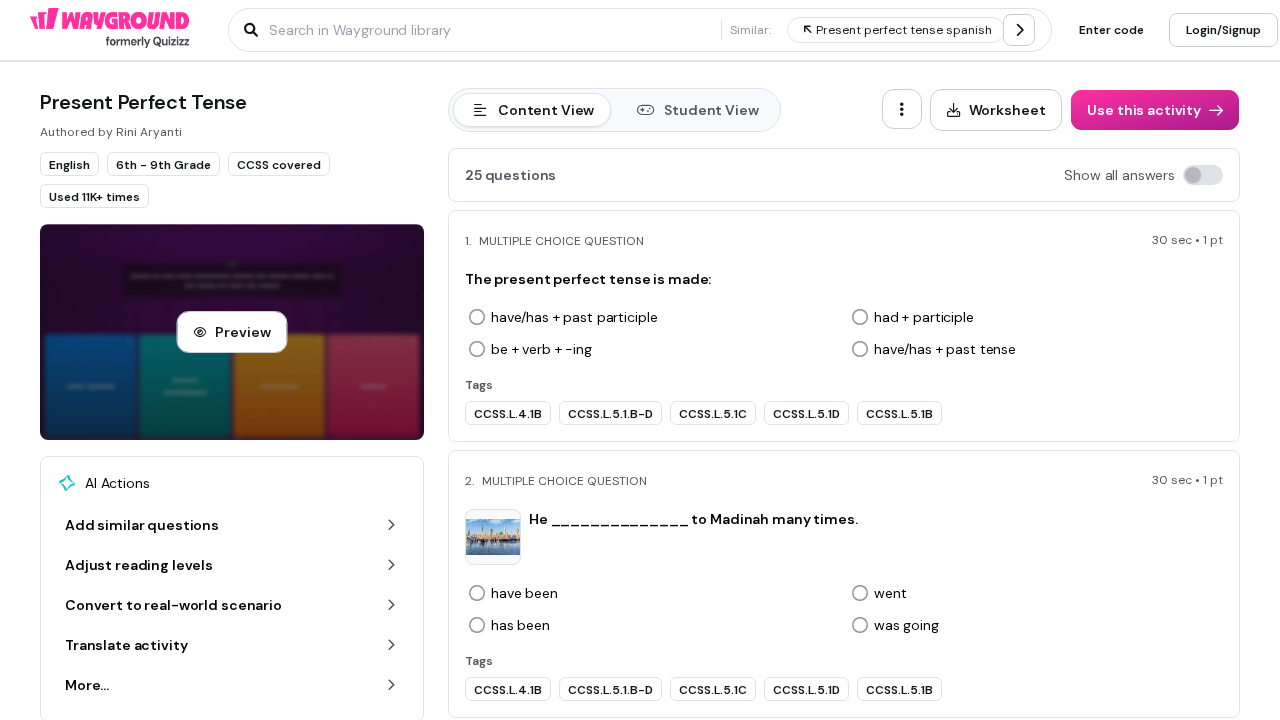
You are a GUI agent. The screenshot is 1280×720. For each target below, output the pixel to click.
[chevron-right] (1019, 30)
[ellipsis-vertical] (902, 109)
